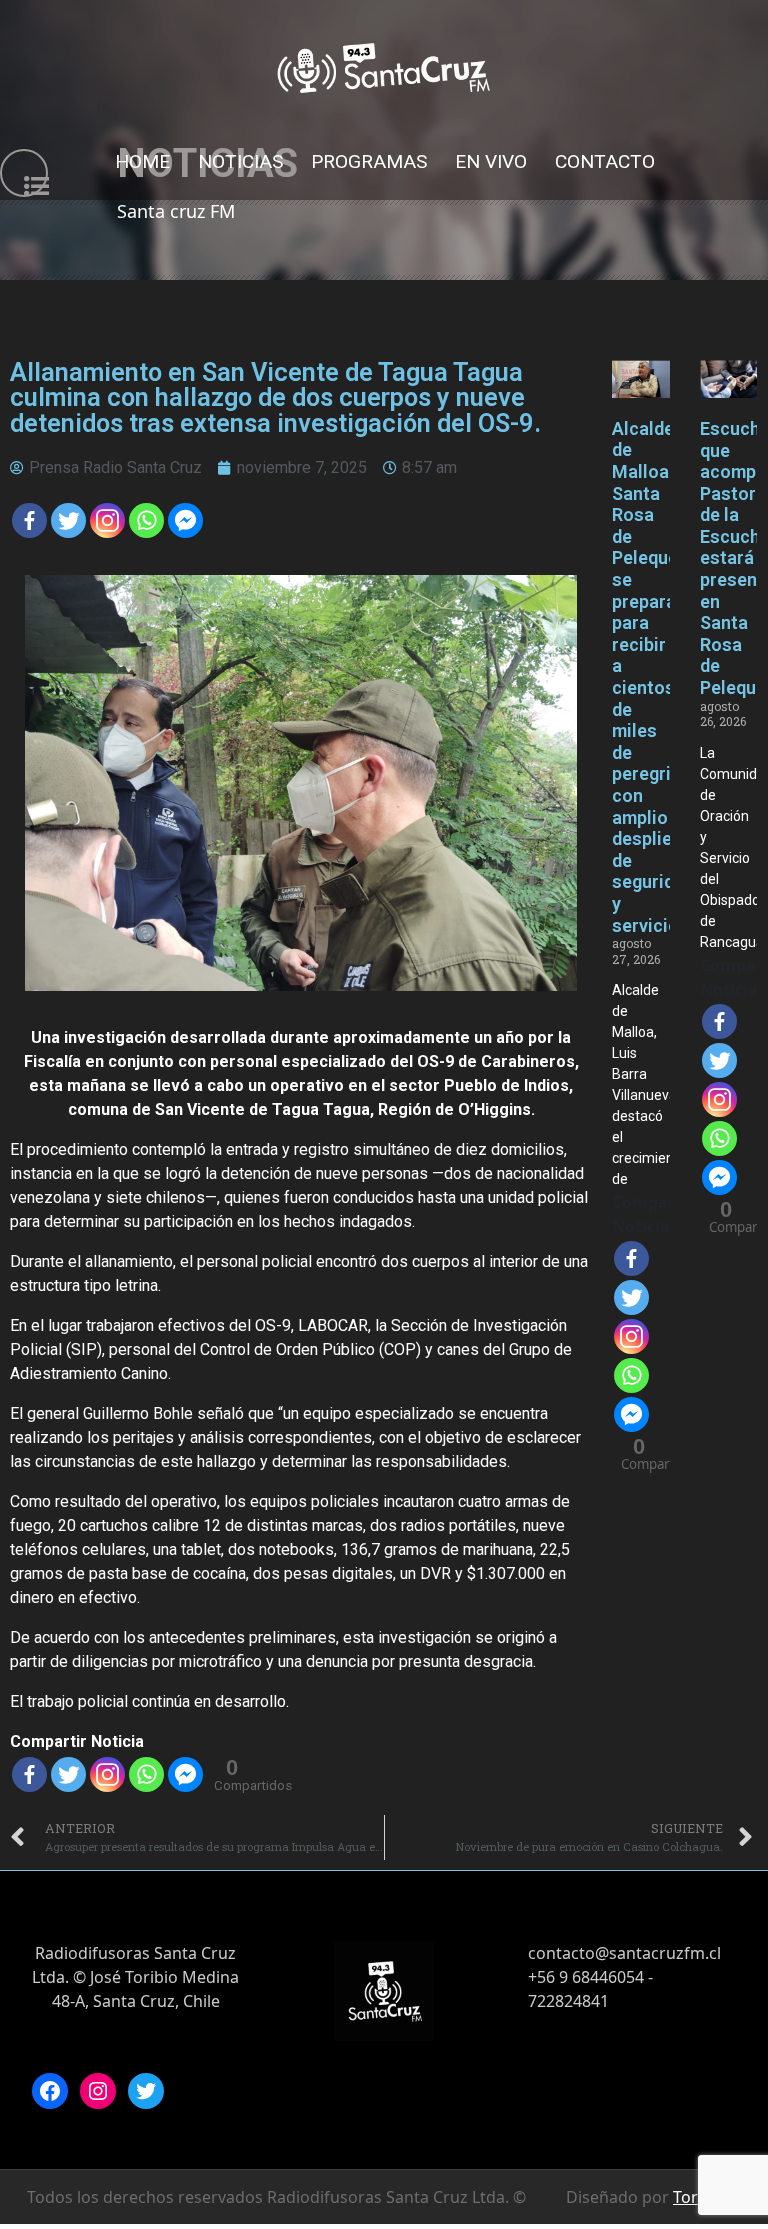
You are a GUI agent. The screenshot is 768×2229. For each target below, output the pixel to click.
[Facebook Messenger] (185, 520)
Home (142, 161)
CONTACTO (605, 161)
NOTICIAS (240, 161)
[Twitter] (68, 520)
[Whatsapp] (146, 520)
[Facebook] (29, 520)
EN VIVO (491, 161)
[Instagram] (98, 2091)
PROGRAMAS (369, 161)
